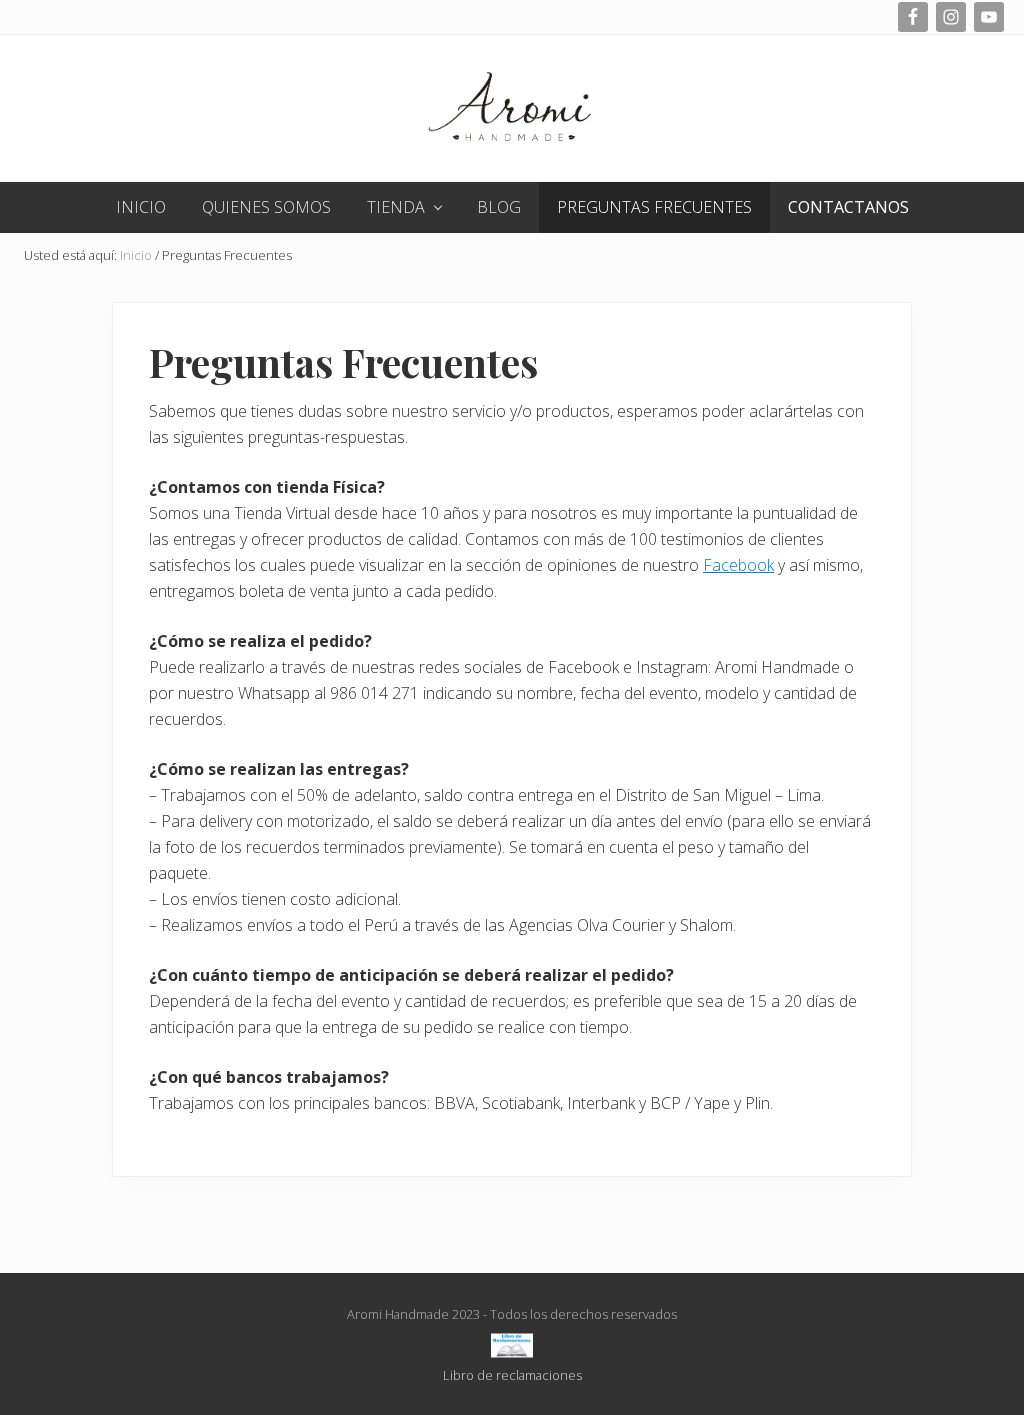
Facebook (738, 565)
